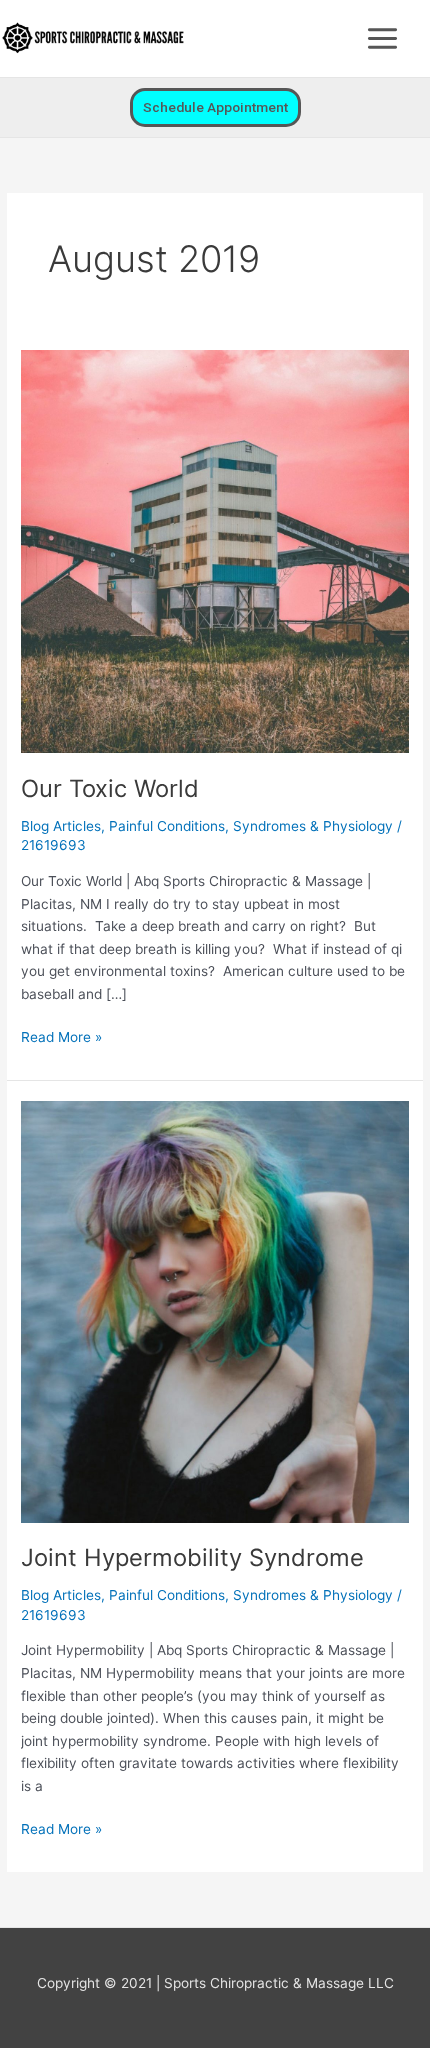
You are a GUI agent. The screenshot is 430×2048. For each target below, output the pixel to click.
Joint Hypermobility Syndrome (192, 1557)
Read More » (61, 1035)
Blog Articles (61, 826)
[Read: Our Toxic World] (215, 551)
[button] (215, 108)
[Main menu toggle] (383, 39)
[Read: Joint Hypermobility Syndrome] (215, 1311)
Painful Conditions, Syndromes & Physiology (251, 826)
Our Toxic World (110, 788)
